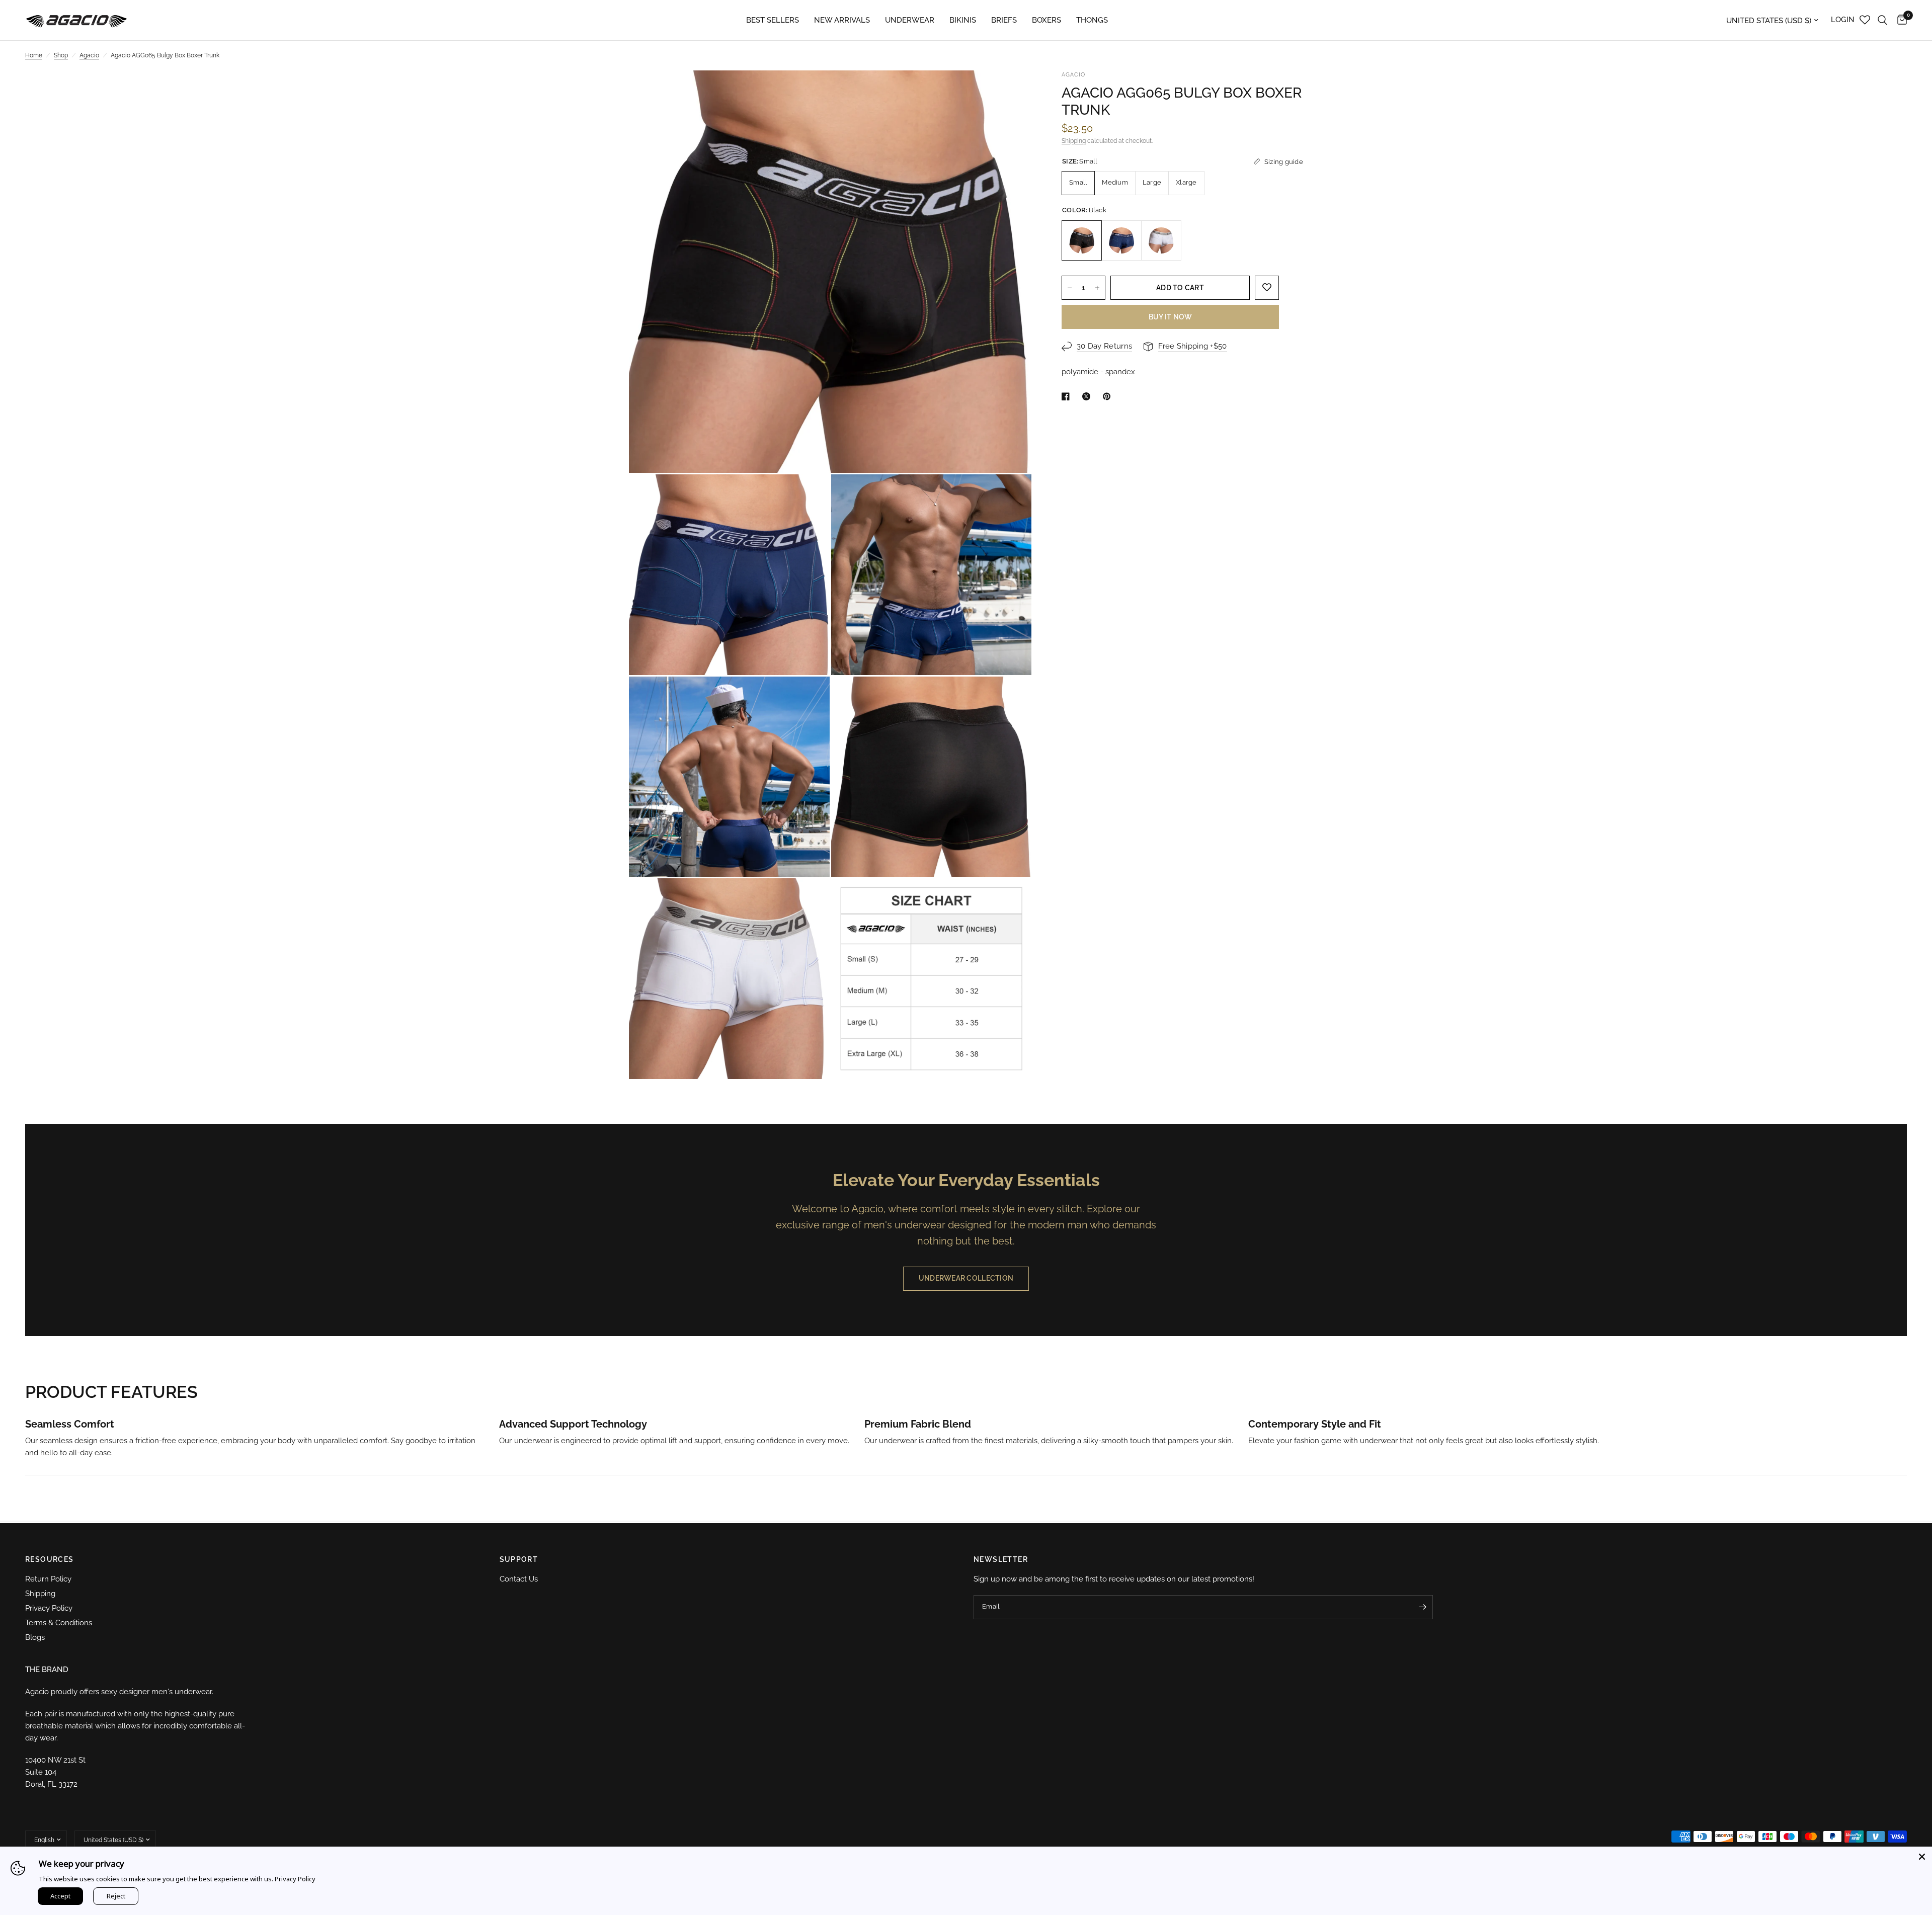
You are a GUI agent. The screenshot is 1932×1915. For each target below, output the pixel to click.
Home (34, 55)
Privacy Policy (49, 1608)
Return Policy (48, 1579)
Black (1082, 240)
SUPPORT (519, 1559)
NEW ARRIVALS (842, 20)
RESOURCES (50, 1559)
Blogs (35, 1637)
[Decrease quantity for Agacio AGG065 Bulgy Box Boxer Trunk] (1070, 288)
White (1161, 240)
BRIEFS (1004, 20)
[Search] (1882, 20)
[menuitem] (773, 20)
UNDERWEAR (910, 20)
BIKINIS (963, 20)
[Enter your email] (1423, 1607)
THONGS (1092, 20)
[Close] (1922, 1857)
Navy (1121, 240)
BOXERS (1046, 20)
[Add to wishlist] (1267, 288)
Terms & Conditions (59, 1623)
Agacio (89, 55)
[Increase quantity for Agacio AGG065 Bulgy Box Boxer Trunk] (1097, 288)
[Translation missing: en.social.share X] (1088, 396)
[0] (1900, 20)
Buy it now (1171, 317)
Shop (61, 55)
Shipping (1074, 141)
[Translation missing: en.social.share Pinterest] (1109, 396)
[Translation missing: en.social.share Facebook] (1068, 396)
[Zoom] (1010, 92)
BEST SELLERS (773, 20)
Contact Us (519, 1579)
